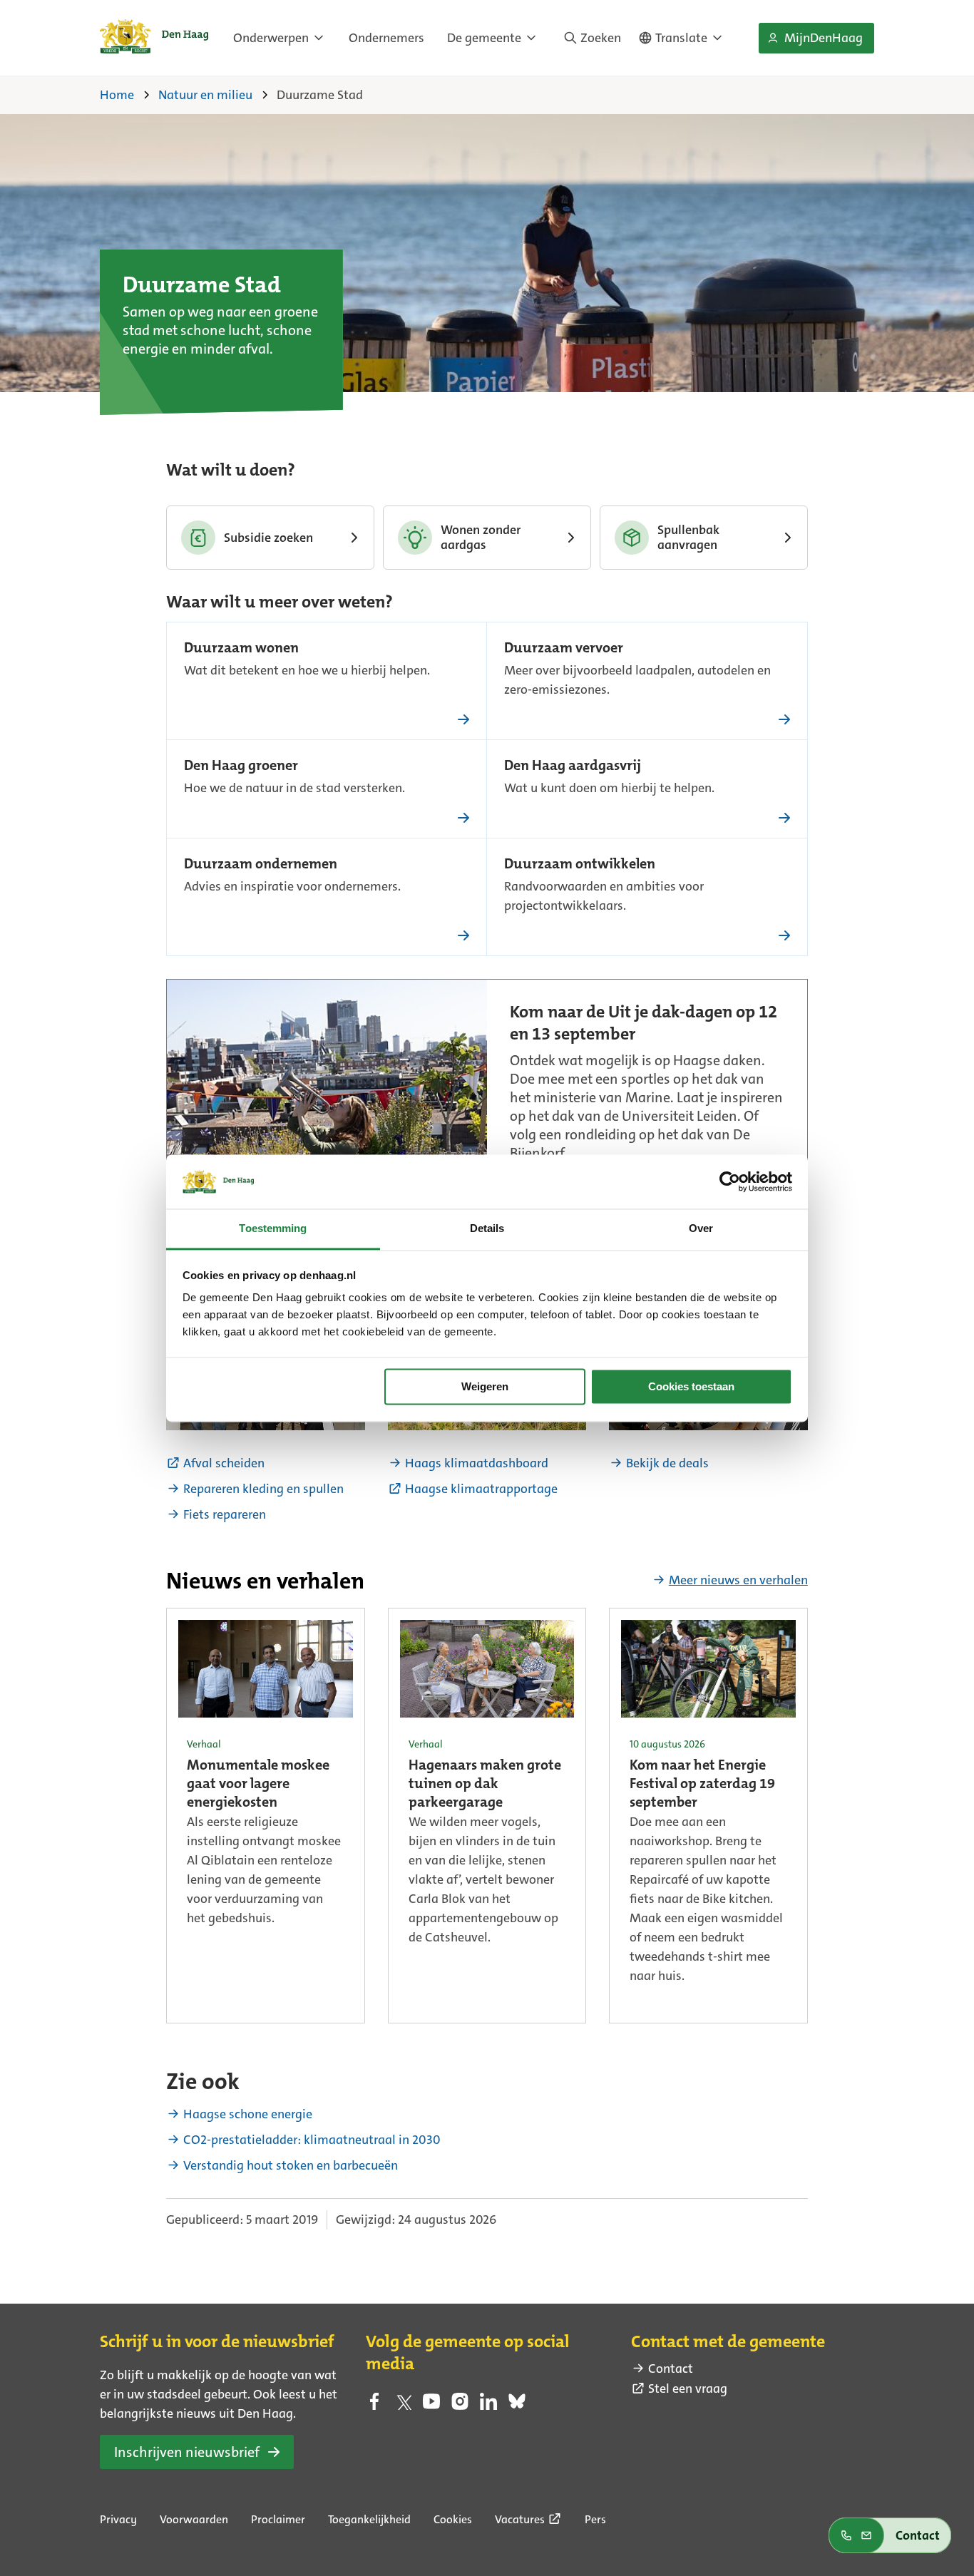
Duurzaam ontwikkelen (580, 865)
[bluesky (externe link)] (517, 2406)
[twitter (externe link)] (403, 2406)
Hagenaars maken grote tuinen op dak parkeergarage (485, 1785)
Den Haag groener (241, 766)
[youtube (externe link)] (431, 2406)
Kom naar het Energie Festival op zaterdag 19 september (702, 1785)
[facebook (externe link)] (374, 2406)
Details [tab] (487, 1229)
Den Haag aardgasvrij (573, 766)
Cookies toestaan (691, 1386)
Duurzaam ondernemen (261, 865)
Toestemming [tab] (273, 1229)
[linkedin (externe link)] (488, 2406)
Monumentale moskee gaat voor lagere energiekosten (258, 1785)
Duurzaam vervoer (564, 649)
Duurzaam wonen (241, 649)
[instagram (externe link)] (460, 2406)
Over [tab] (701, 1229)
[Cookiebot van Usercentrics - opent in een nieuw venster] (730, 1181)
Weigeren (485, 1386)
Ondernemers (386, 38)
